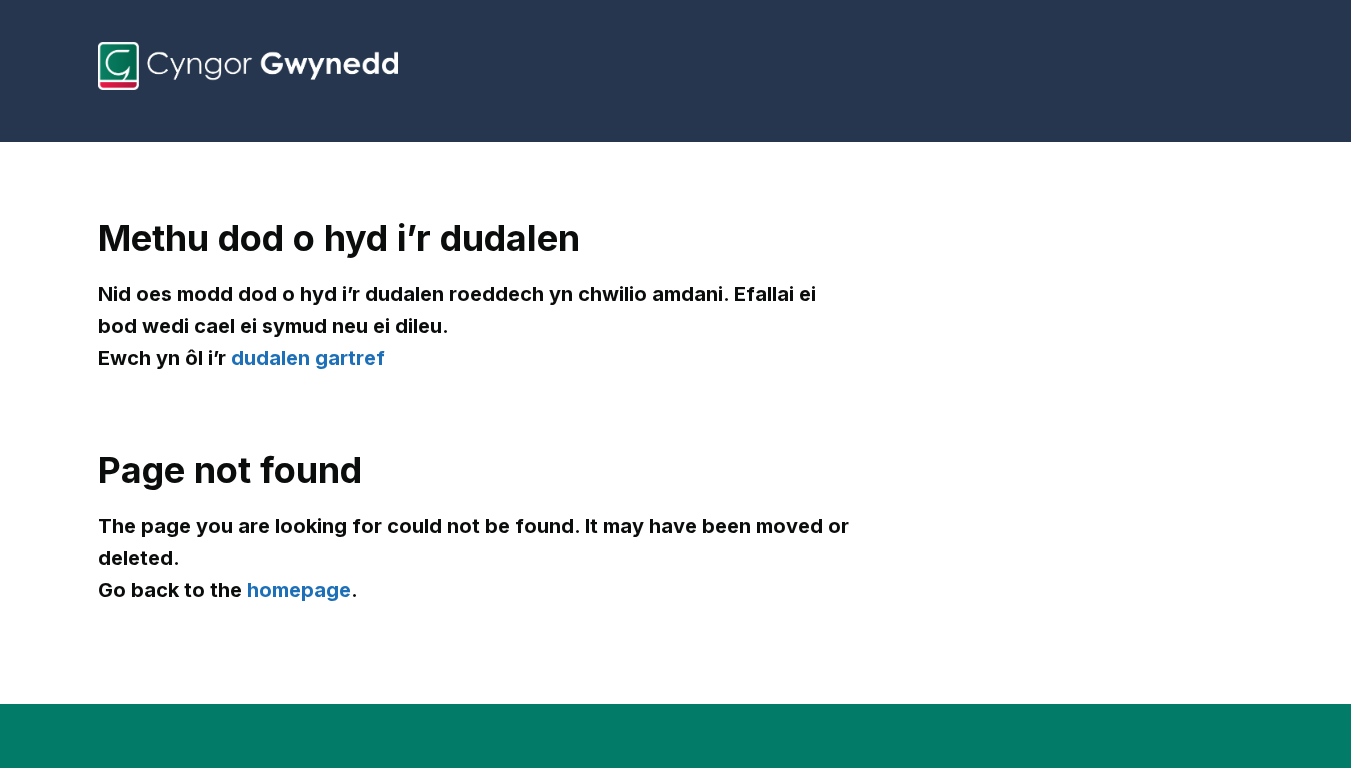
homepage (299, 590)
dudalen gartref (308, 358)
